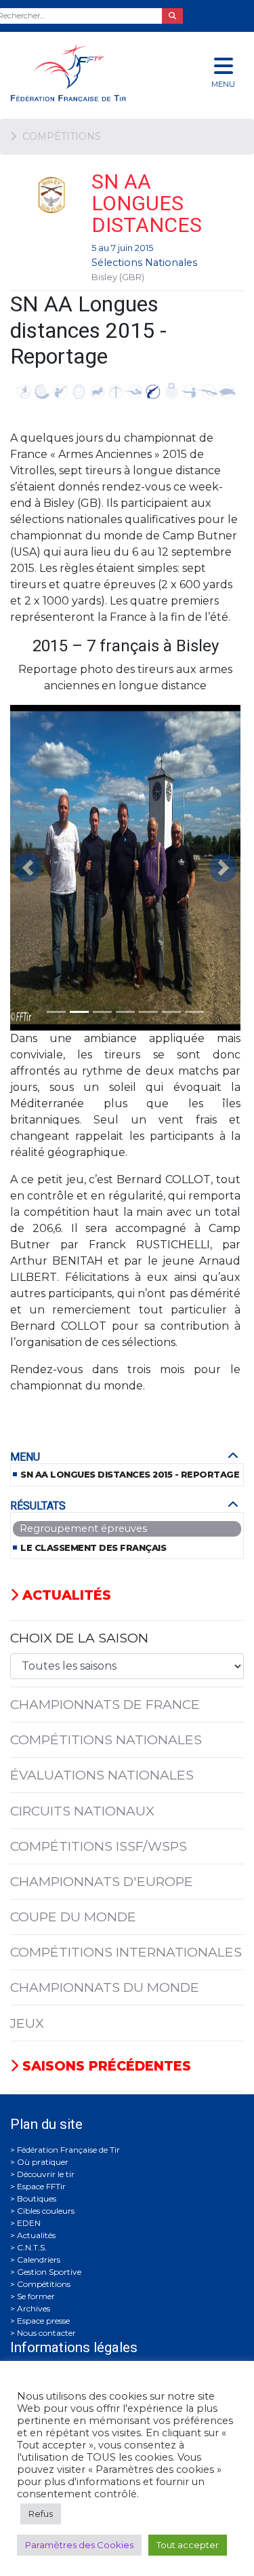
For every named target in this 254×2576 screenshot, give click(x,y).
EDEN (29, 2223)
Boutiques (37, 2198)
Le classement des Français (93, 1548)
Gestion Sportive (49, 2272)
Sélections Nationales (144, 263)
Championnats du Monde (105, 1987)
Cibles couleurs (46, 2211)
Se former (36, 2296)
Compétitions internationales (126, 1952)
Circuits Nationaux (82, 1811)
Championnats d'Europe (102, 1881)
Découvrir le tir (46, 2174)
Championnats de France (105, 1704)
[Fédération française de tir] (85, 73)
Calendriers (39, 2260)
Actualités (65, 1595)
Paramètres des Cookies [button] (79, 2545)
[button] (27, 868)
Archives (34, 2308)
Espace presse (43, 2321)
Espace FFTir (41, 2186)
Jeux (27, 2023)
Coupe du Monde (73, 1917)
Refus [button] (41, 2514)
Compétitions (44, 2284)
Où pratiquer (43, 2162)
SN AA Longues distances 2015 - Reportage (130, 1475)
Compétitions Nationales (106, 1739)
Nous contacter (46, 2333)
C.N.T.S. (32, 2247)
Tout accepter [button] (188, 2545)
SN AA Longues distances (147, 203)
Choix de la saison (79, 1638)
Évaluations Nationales (102, 1775)
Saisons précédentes (105, 2066)
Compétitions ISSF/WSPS (99, 1846)
